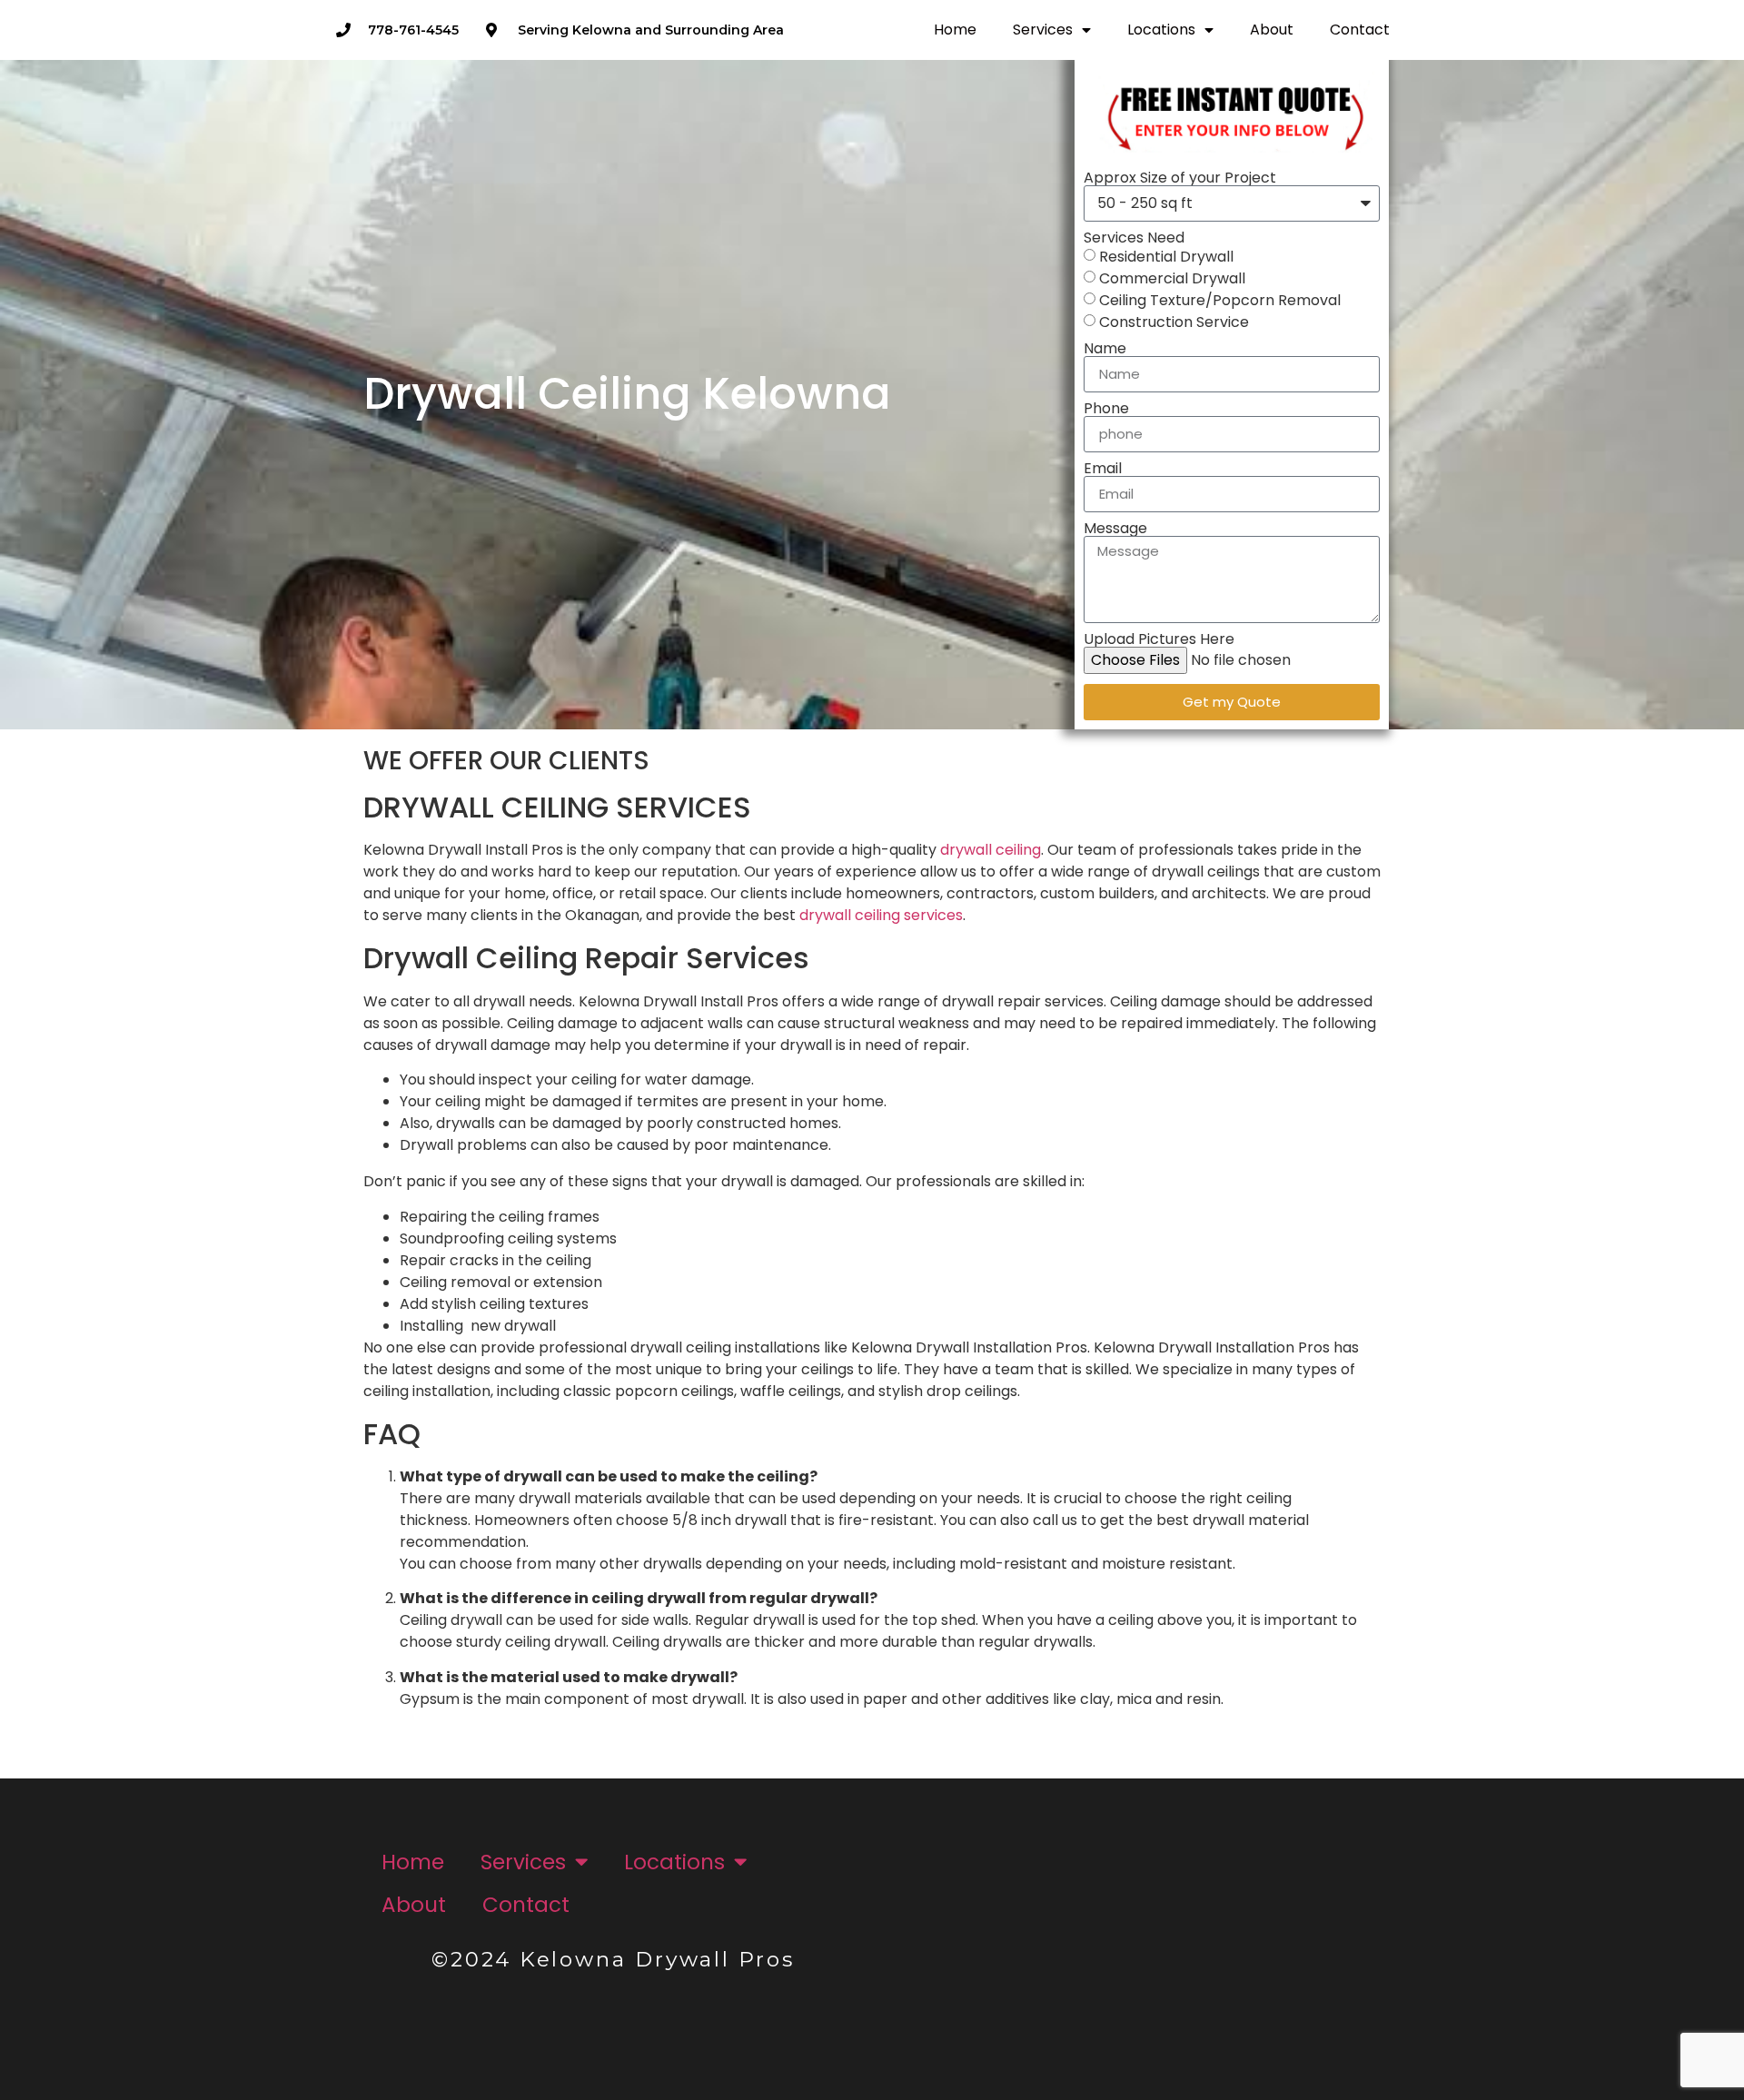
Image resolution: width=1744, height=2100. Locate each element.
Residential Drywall (1166, 256)
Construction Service (1174, 321)
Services (1043, 30)
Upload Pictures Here (1159, 639)
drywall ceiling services (881, 915)
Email (1103, 469)
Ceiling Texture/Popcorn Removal (1220, 299)
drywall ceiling (991, 850)
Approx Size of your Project (1180, 178)
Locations (1161, 30)
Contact (1360, 30)
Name (1105, 349)
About (1272, 30)
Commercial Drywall (1172, 277)
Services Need (1134, 238)
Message (1115, 529)
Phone (1106, 409)
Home (955, 30)
